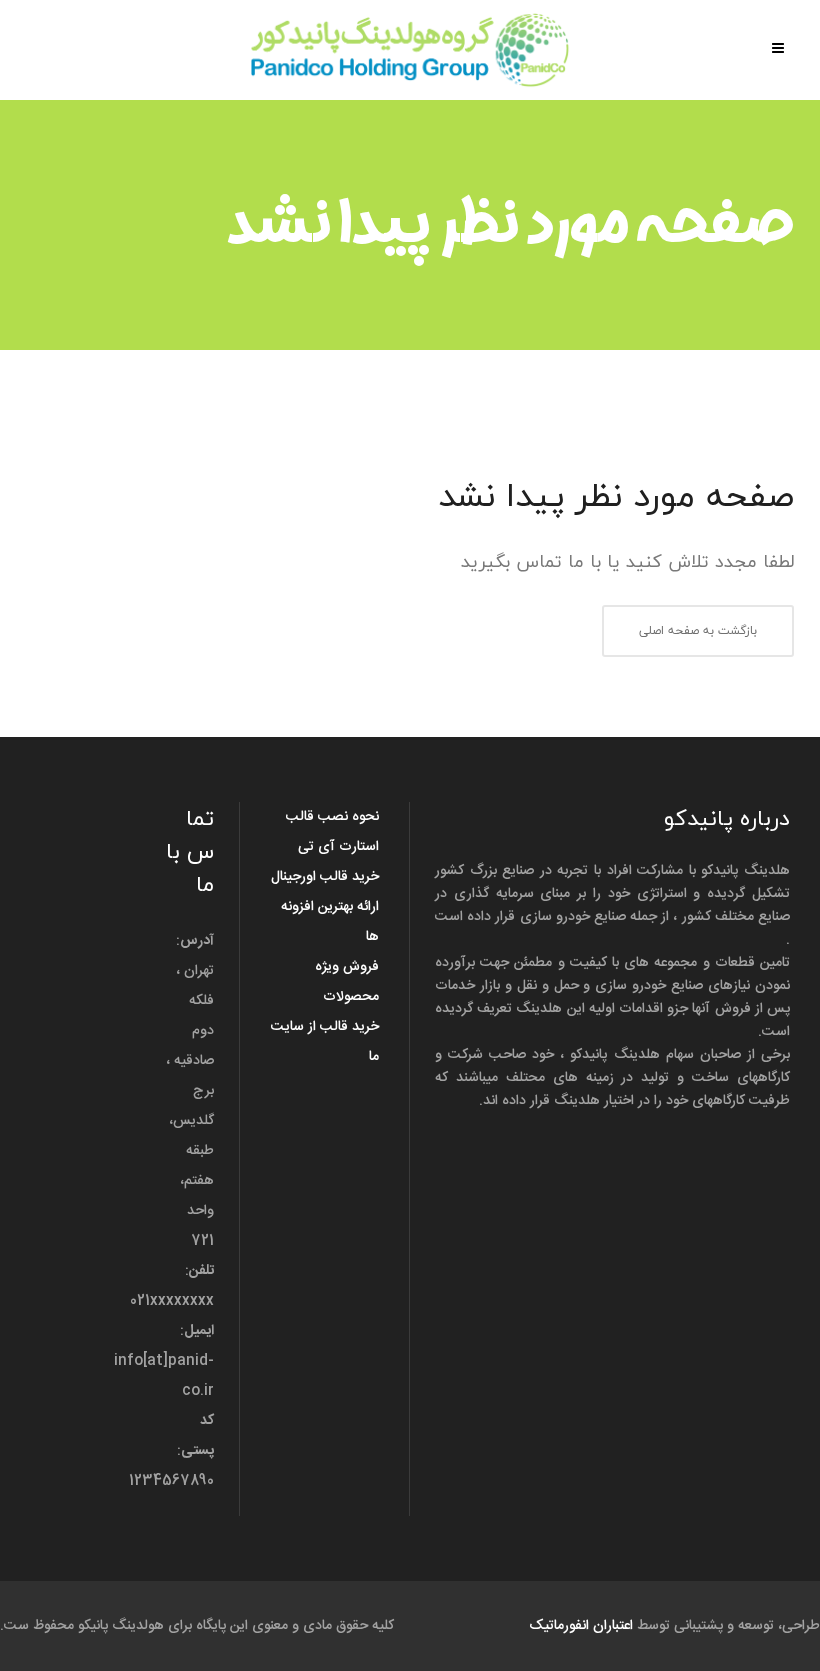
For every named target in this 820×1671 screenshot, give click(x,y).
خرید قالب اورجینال (325, 877)
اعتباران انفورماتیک (581, 1626)
